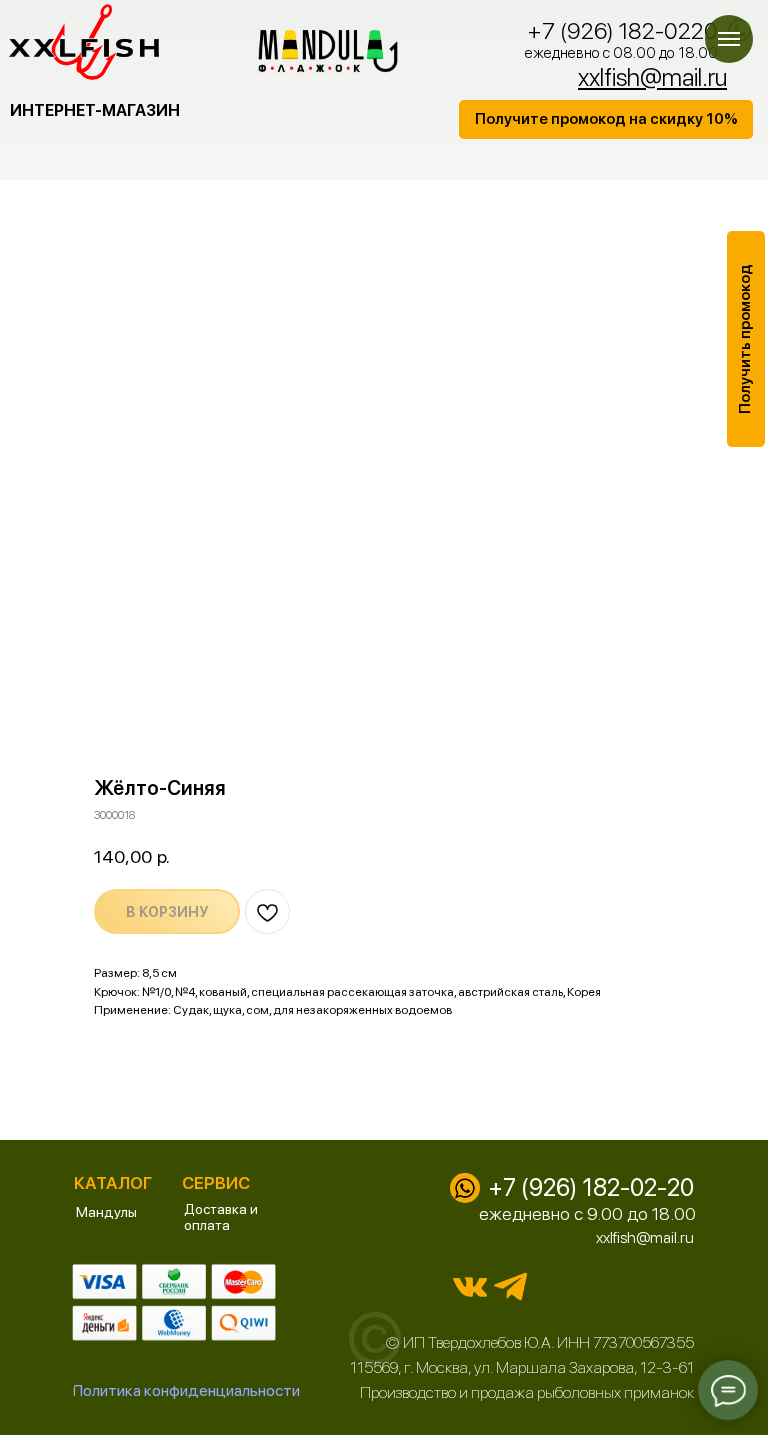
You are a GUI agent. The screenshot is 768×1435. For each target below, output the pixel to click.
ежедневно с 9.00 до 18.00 (587, 1213)
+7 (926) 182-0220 (622, 31)
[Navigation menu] (729, 39)
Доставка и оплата (221, 1217)
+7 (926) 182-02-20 (591, 1187)
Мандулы (106, 1212)
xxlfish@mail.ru (645, 1237)
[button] (606, 119)
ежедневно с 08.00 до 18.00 (621, 53)
